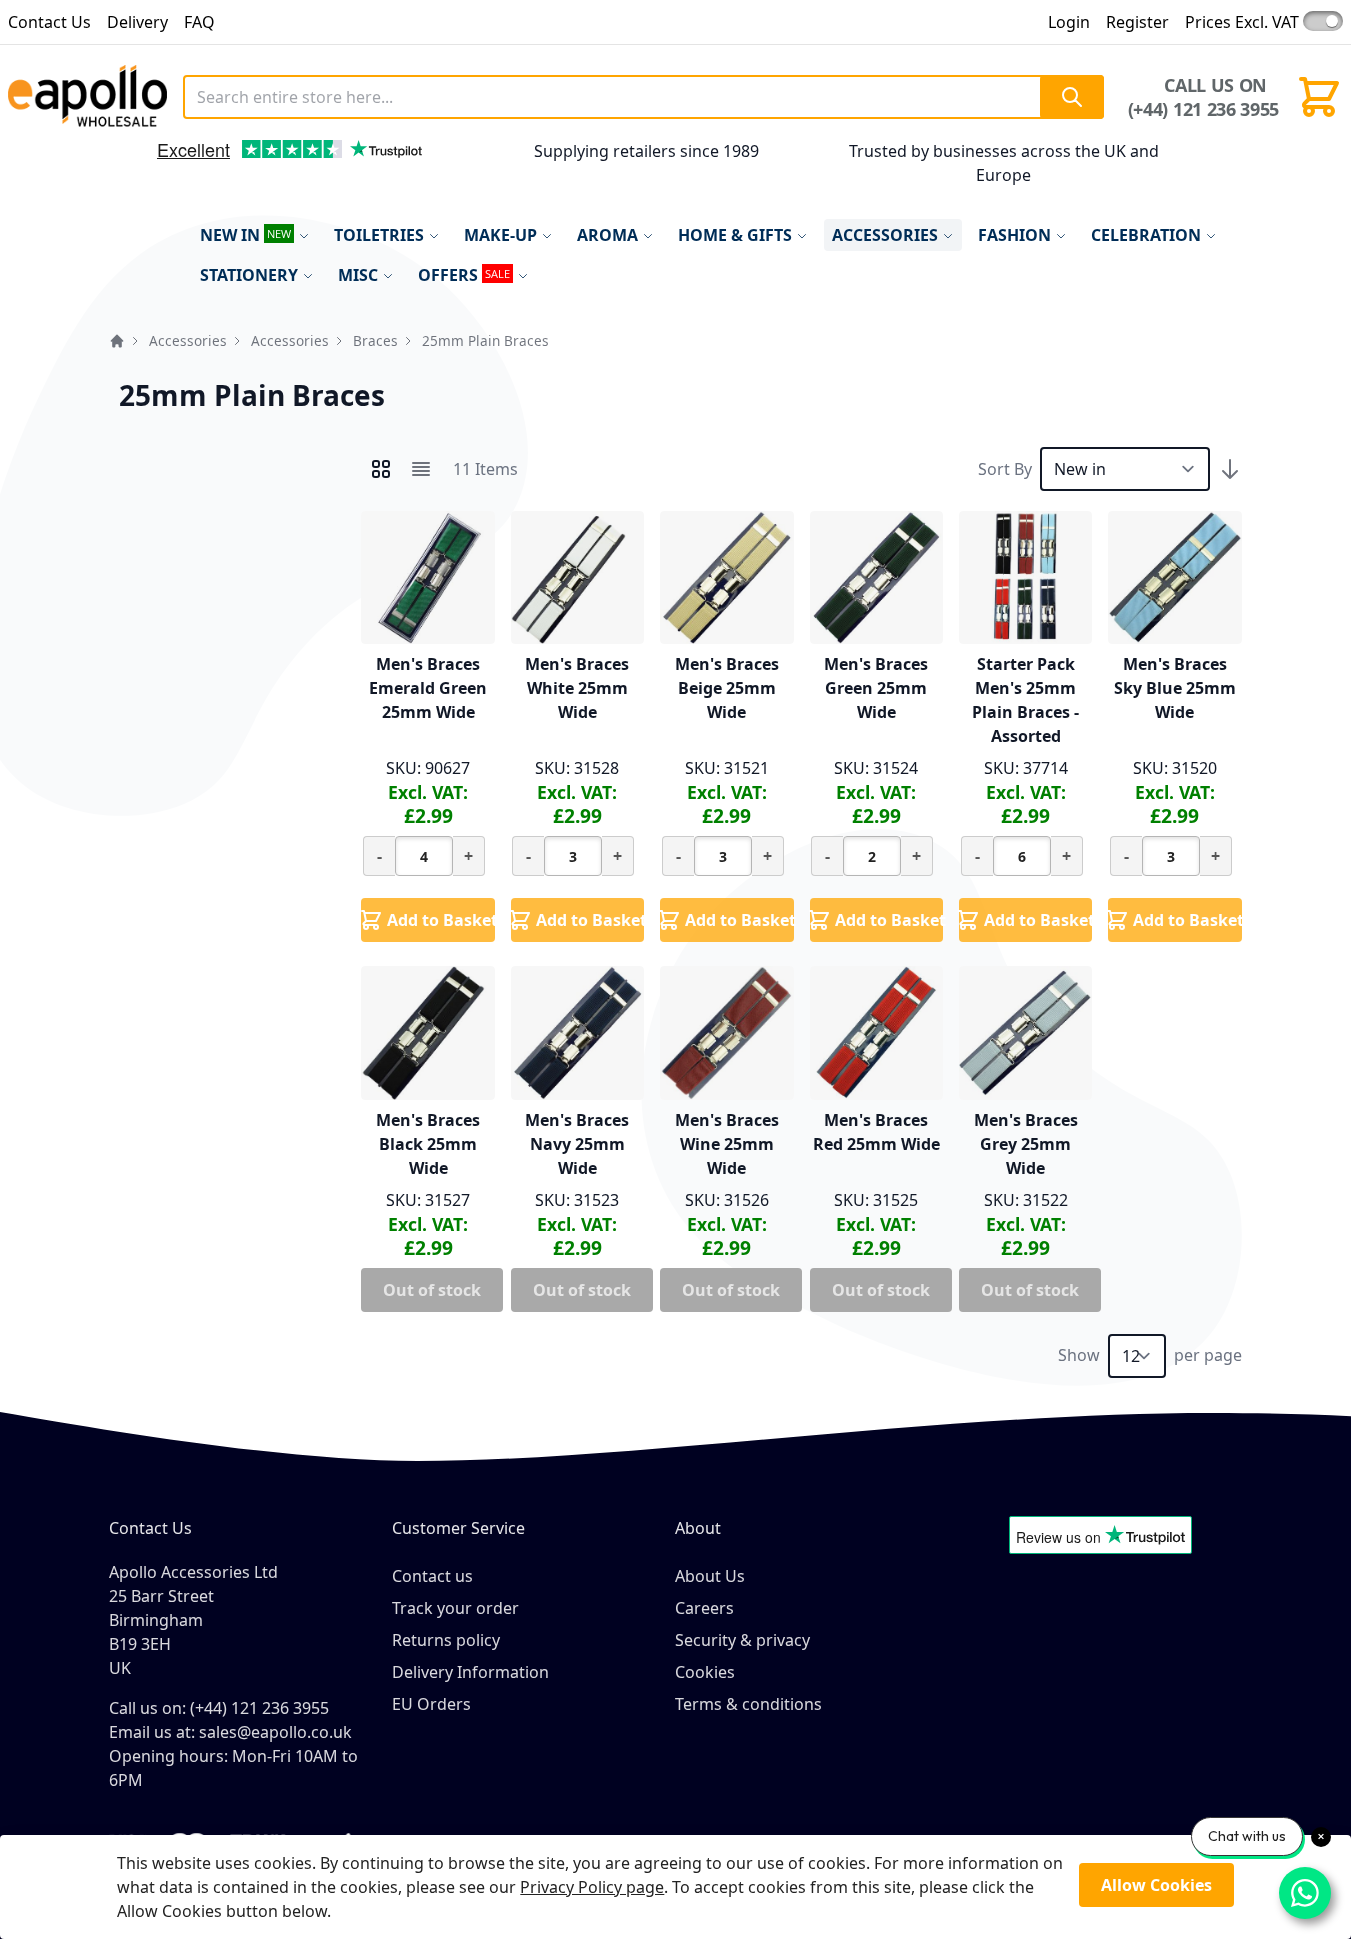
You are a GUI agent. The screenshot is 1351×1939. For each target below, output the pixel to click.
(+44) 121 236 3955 (1203, 109)
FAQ (199, 22)
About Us (710, 1576)
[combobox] (643, 97)
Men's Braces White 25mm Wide (577, 688)
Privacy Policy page (592, 1887)
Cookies (705, 1672)
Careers (704, 1608)
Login (1069, 22)
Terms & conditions (748, 1704)
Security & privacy (742, 1640)
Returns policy (446, 1640)
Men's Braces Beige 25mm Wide (727, 688)
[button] (134, 169)
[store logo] (87, 97)
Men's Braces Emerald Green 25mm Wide (428, 688)
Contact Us (49, 22)
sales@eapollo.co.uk (275, 1732)
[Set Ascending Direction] (1230, 469)
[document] (675, 1887)
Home (117, 341)
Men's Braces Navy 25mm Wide (577, 1144)
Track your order (455, 1608)
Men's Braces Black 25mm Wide (428, 1144)
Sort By (1005, 469)
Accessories (188, 340)
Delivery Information (470, 1672)
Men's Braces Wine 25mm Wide (727, 1144)
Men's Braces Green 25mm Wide (876, 688)
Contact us (432, 1576)
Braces (375, 340)
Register (1137, 22)
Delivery (137, 22)
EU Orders (431, 1704)
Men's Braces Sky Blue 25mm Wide (1175, 688)
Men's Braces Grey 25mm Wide (1026, 1144)
